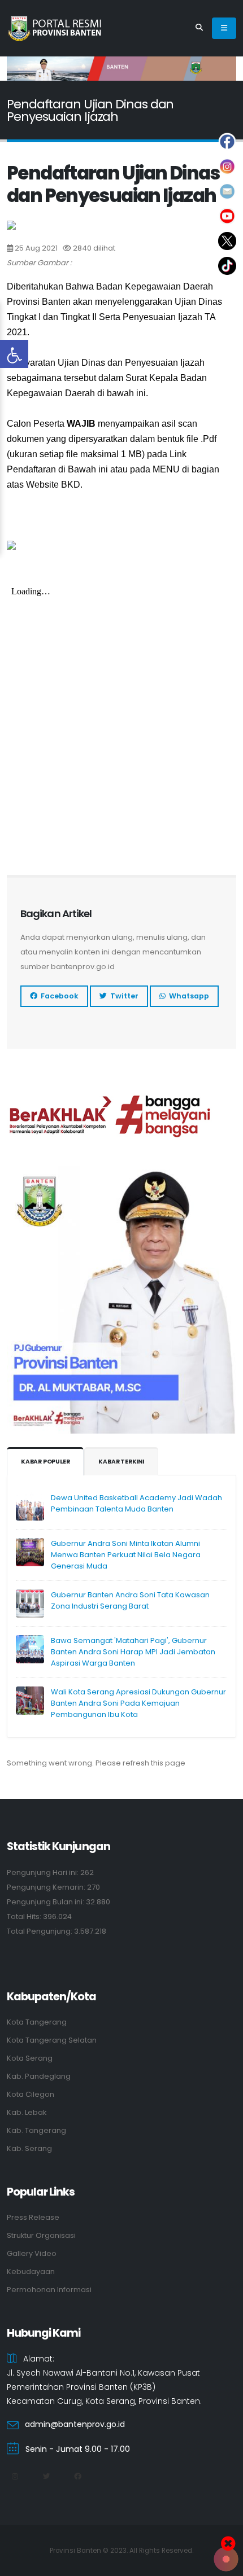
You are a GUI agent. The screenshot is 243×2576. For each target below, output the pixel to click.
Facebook (58, 996)
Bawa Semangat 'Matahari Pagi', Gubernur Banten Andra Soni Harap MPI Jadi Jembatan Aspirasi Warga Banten (133, 1652)
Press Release (33, 2217)
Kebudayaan (31, 2271)
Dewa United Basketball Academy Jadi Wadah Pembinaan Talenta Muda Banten (136, 1503)
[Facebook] (77, 2477)
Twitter (123, 996)
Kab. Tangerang (36, 2130)
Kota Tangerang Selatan (52, 2040)
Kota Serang (30, 2058)
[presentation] (35, 68)
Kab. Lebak (27, 2112)
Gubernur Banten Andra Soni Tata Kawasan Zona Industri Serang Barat (130, 1600)
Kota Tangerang (37, 2022)
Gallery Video (32, 2253)
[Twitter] (46, 2477)
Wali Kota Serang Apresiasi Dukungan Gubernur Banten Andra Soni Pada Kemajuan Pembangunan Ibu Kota (138, 1703)
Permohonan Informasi (49, 2290)
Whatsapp (187, 996)
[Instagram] (15, 2477)
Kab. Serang (29, 2148)
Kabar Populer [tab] (45, 1462)
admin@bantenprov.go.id (75, 2424)
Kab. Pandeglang (39, 2076)
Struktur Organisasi (41, 2235)
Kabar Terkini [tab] (121, 1462)
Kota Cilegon (31, 2094)
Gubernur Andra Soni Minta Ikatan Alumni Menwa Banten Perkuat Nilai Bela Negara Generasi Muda (126, 1555)
